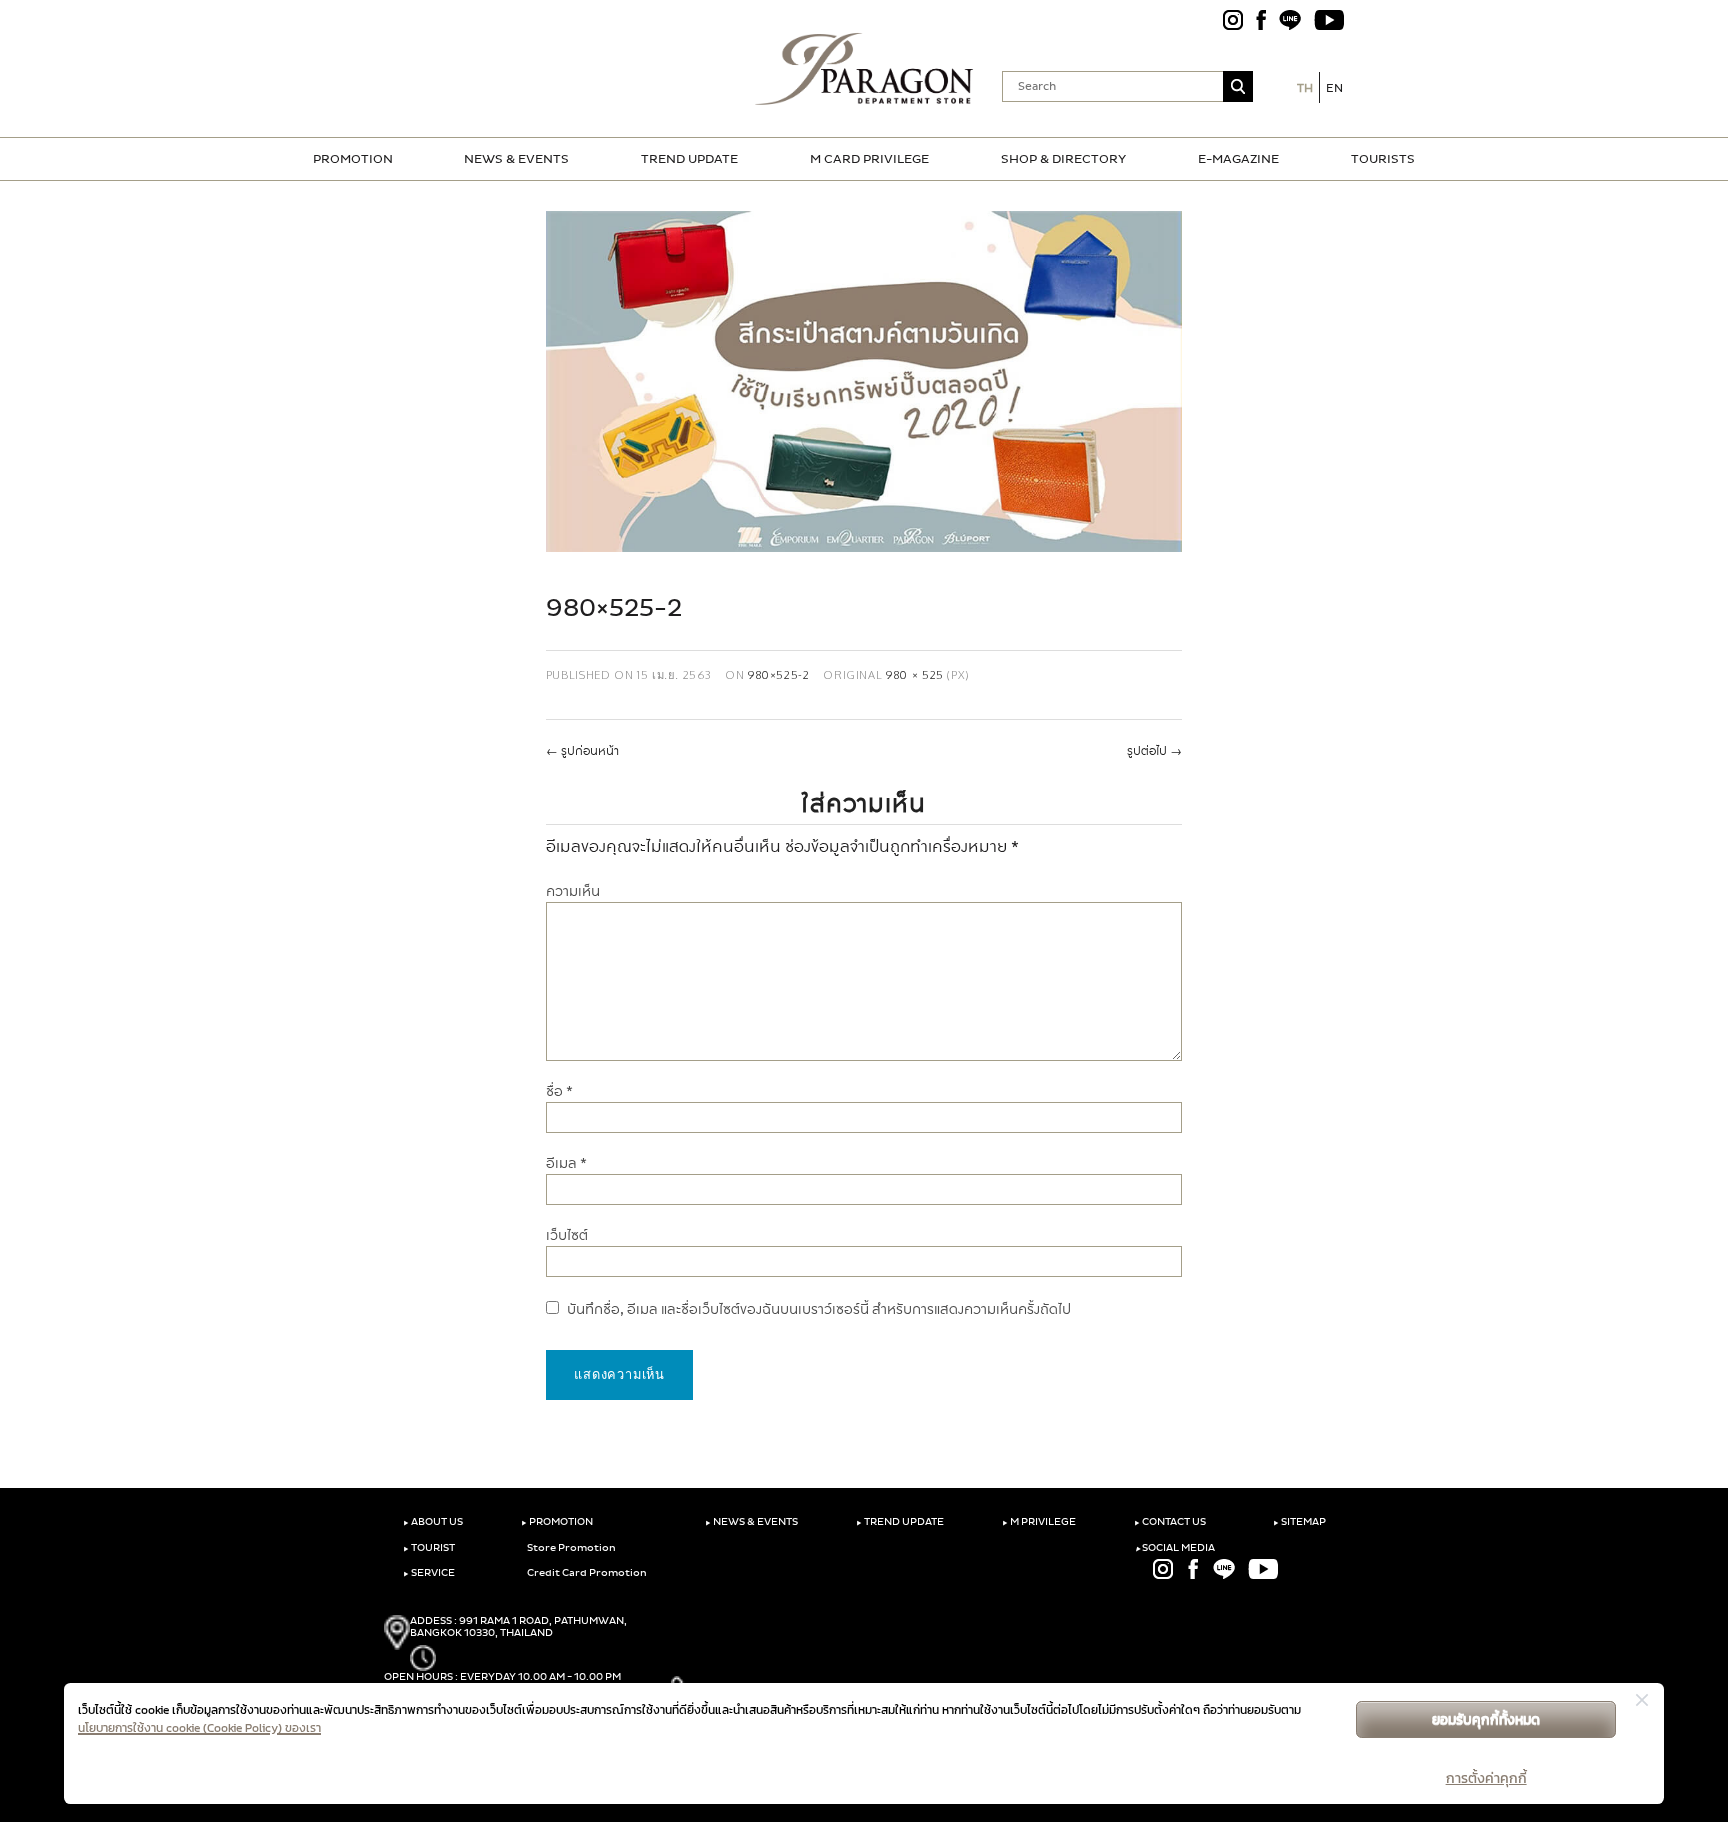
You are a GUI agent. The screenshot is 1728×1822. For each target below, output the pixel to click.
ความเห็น (573, 891)
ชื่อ (559, 1091)
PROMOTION (353, 159)
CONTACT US (1170, 1522)
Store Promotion (570, 1548)
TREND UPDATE (689, 159)
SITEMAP (1299, 1522)
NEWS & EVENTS (516, 159)
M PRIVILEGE (1039, 1522)
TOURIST (429, 1548)
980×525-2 (779, 674)
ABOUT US (433, 1522)
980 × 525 (915, 674)
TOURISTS (1383, 159)
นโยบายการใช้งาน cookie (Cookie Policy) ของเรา (199, 1728)
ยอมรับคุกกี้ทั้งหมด (1486, 1719)
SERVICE (429, 1573)
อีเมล (566, 1163)
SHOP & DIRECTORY (1063, 159)
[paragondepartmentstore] (864, 69)
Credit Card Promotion (586, 1573)
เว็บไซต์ (567, 1235)
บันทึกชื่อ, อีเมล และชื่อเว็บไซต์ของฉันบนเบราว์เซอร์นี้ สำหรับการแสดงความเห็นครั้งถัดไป (819, 1309)
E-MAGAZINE (1238, 159)
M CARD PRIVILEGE (869, 159)
